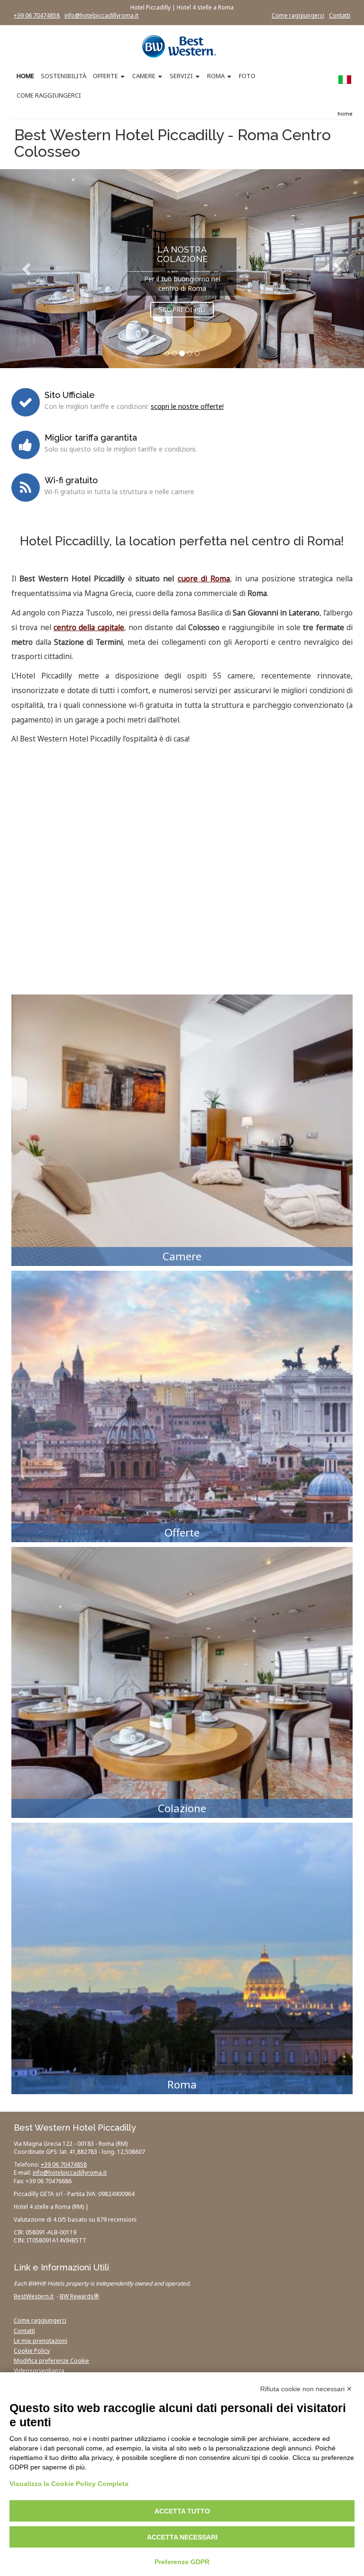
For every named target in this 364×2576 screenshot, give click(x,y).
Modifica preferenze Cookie (51, 2361)
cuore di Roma (204, 579)
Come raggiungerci (298, 15)
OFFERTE (105, 76)
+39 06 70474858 (37, 15)
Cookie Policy (32, 2351)
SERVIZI (181, 76)
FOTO (247, 76)
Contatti (340, 15)
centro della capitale (89, 628)
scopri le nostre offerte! (187, 406)
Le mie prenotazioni (41, 2341)
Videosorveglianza (39, 2371)
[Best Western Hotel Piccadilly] (182, 46)
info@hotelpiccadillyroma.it (101, 15)
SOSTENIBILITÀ (64, 76)
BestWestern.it (34, 2296)
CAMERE (144, 76)
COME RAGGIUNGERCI (49, 95)
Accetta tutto (182, 2511)
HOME (25, 76)
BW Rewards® (79, 2296)
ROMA (216, 76)
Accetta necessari (182, 2537)
